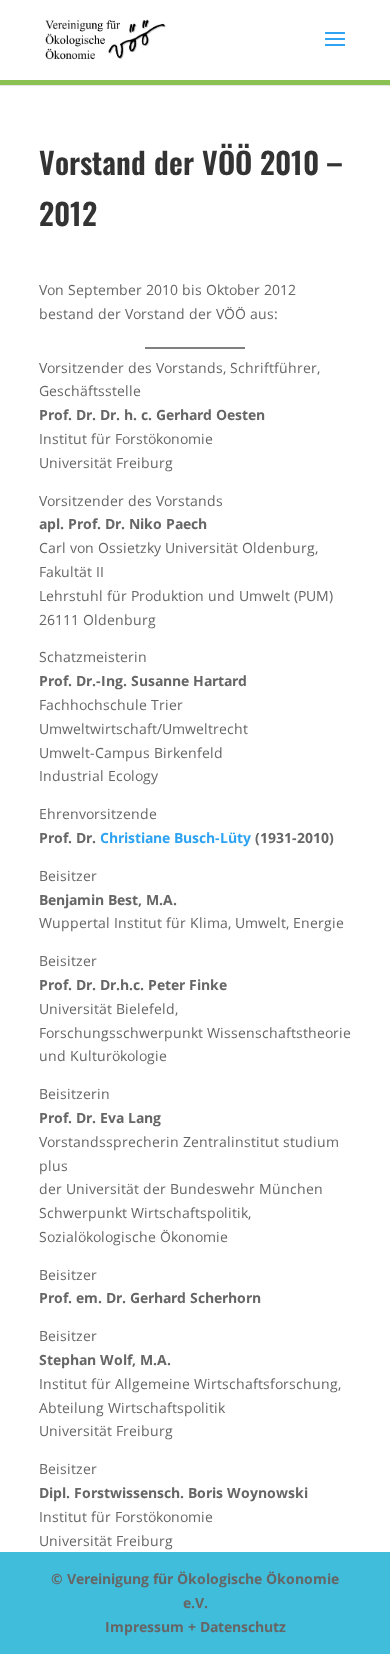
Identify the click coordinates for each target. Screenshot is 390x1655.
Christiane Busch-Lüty (175, 837)
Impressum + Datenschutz (195, 1626)
